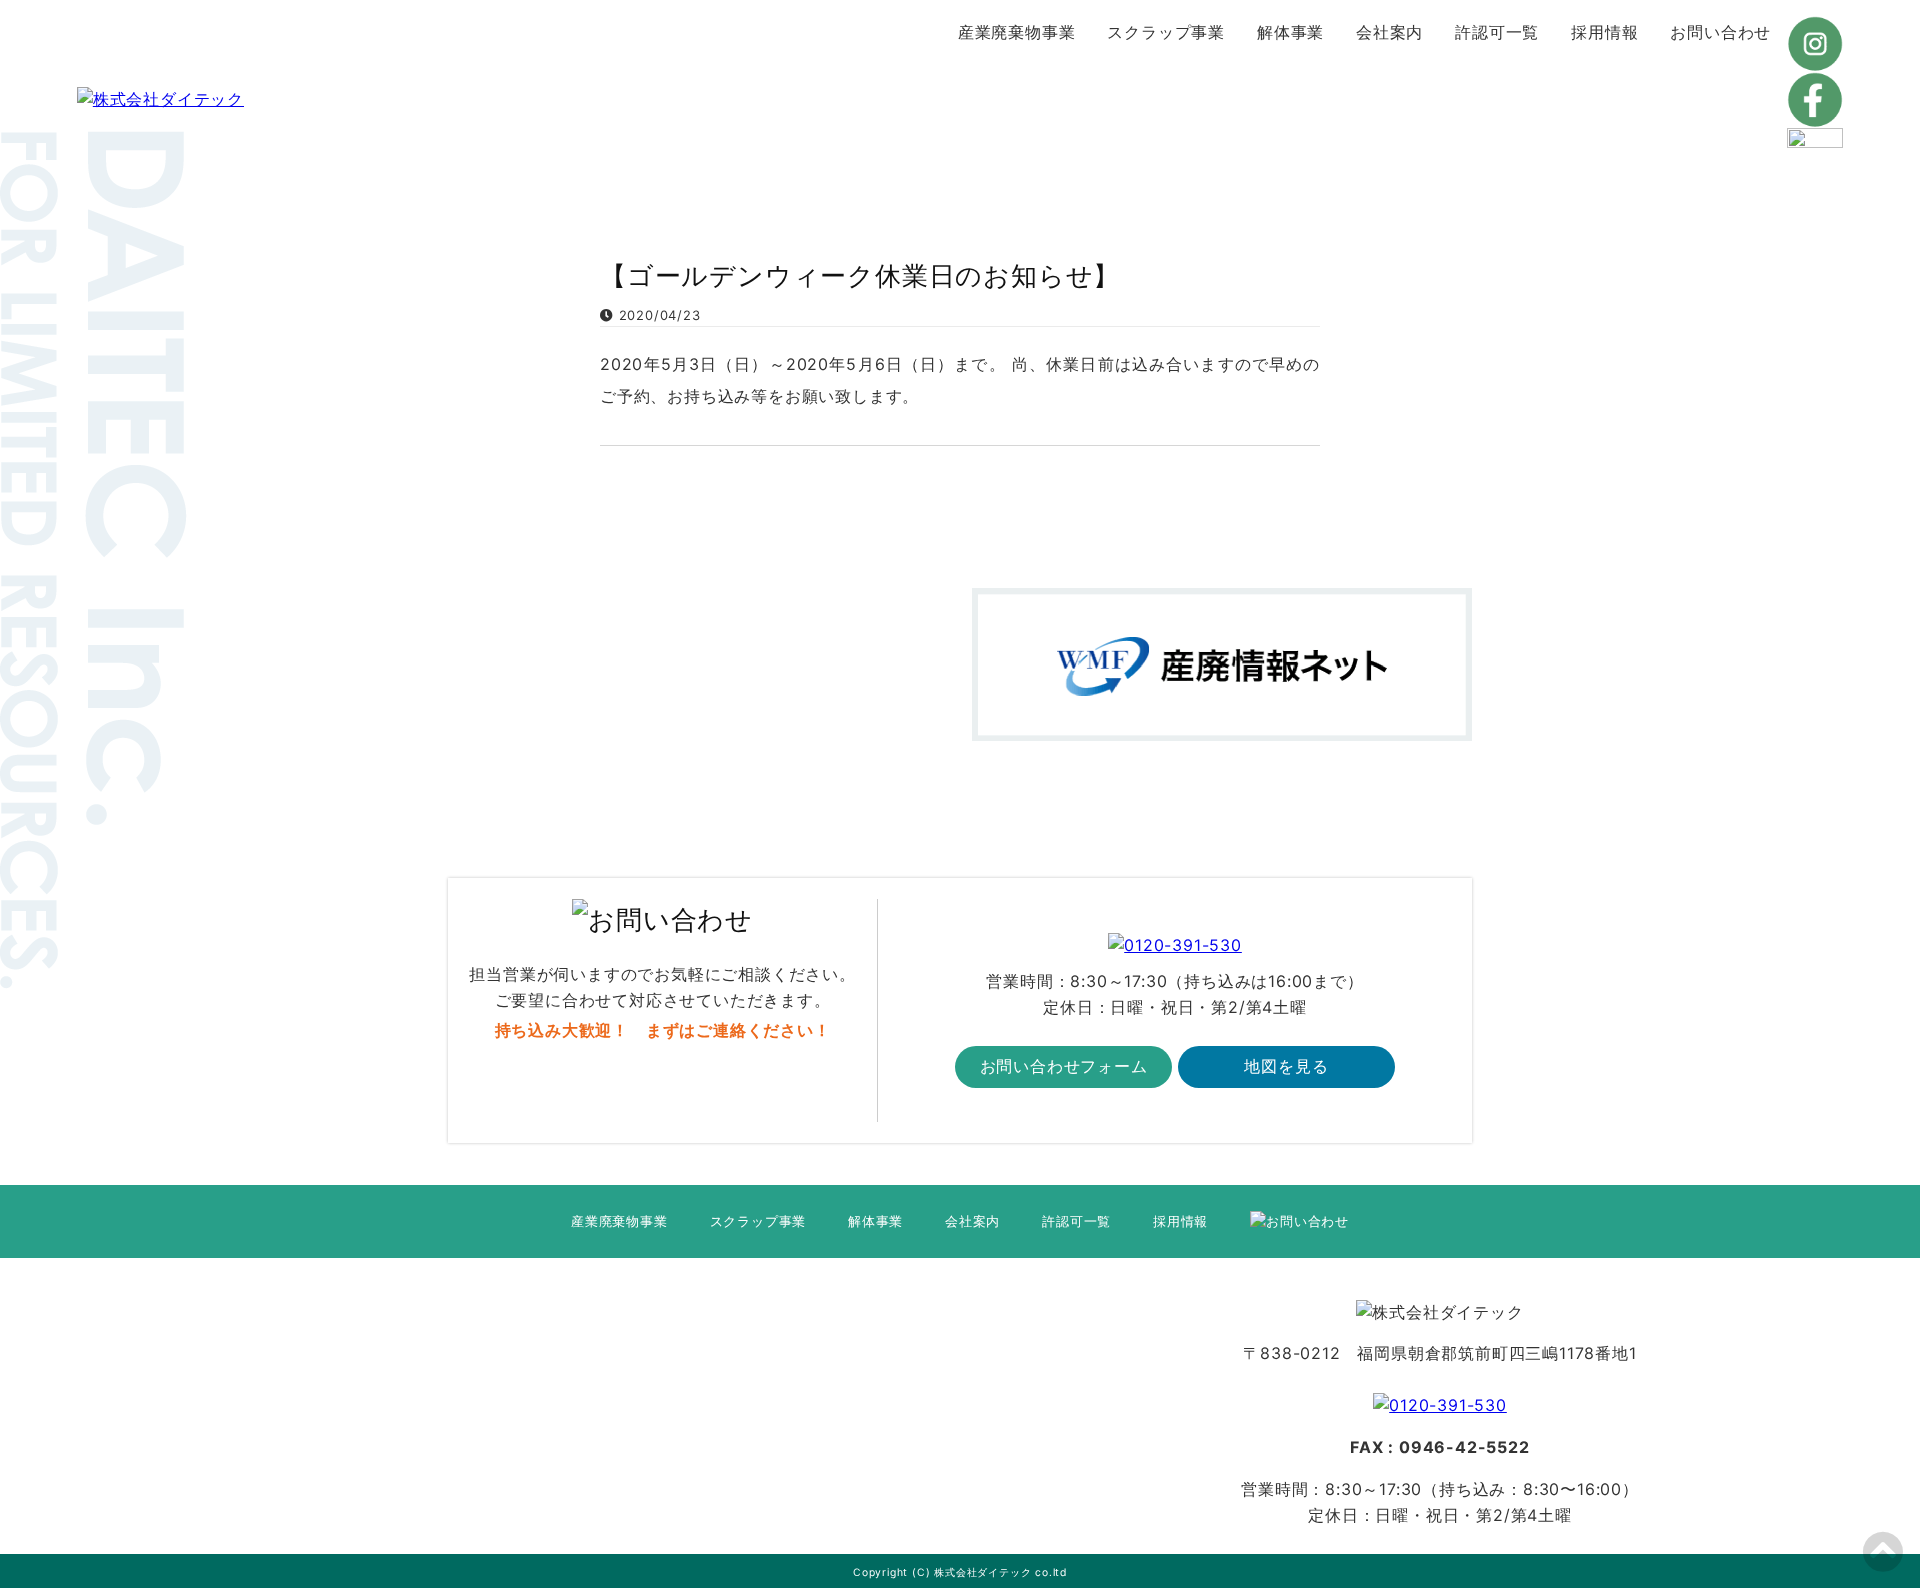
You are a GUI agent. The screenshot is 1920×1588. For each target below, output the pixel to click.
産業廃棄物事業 (1017, 32)
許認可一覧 (1497, 32)
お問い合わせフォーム (1064, 1066)
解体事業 (1290, 32)
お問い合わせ (1720, 32)
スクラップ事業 (1166, 32)
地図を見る (1286, 1066)
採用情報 (1604, 32)
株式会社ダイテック (982, 1572)
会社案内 (1389, 32)
